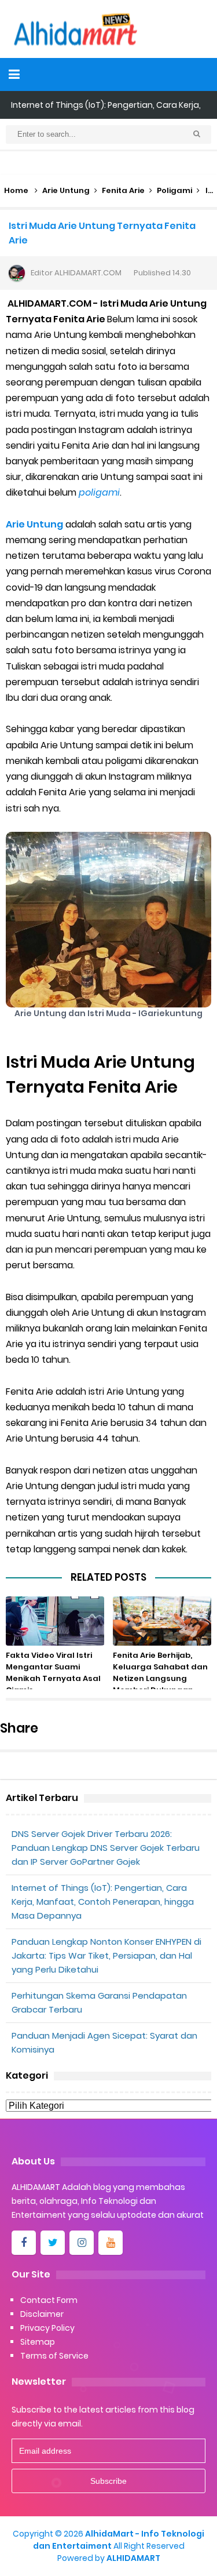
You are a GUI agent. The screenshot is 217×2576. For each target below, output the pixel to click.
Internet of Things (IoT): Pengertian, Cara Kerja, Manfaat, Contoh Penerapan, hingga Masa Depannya (103, 1902)
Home (16, 190)
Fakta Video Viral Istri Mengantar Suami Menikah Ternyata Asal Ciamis (53, 1673)
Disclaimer (42, 2314)
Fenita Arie (123, 190)
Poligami (174, 190)
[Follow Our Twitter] (53, 2243)
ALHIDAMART (133, 2558)
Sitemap (38, 2342)
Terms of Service (54, 2356)
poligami (99, 492)
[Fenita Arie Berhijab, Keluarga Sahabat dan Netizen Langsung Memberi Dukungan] (162, 1621)
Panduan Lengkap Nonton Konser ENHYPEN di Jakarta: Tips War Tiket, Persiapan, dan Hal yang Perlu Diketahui (106, 1955)
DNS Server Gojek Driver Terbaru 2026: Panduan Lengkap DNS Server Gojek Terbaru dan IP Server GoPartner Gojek (106, 1848)
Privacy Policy (47, 2328)
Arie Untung (66, 190)
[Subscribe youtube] (111, 2243)
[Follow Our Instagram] (82, 2243)
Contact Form (49, 2300)
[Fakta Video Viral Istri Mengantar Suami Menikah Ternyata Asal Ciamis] (55, 1621)
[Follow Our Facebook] (24, 2243)
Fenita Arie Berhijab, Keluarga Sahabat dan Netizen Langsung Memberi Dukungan (160, 1673)
